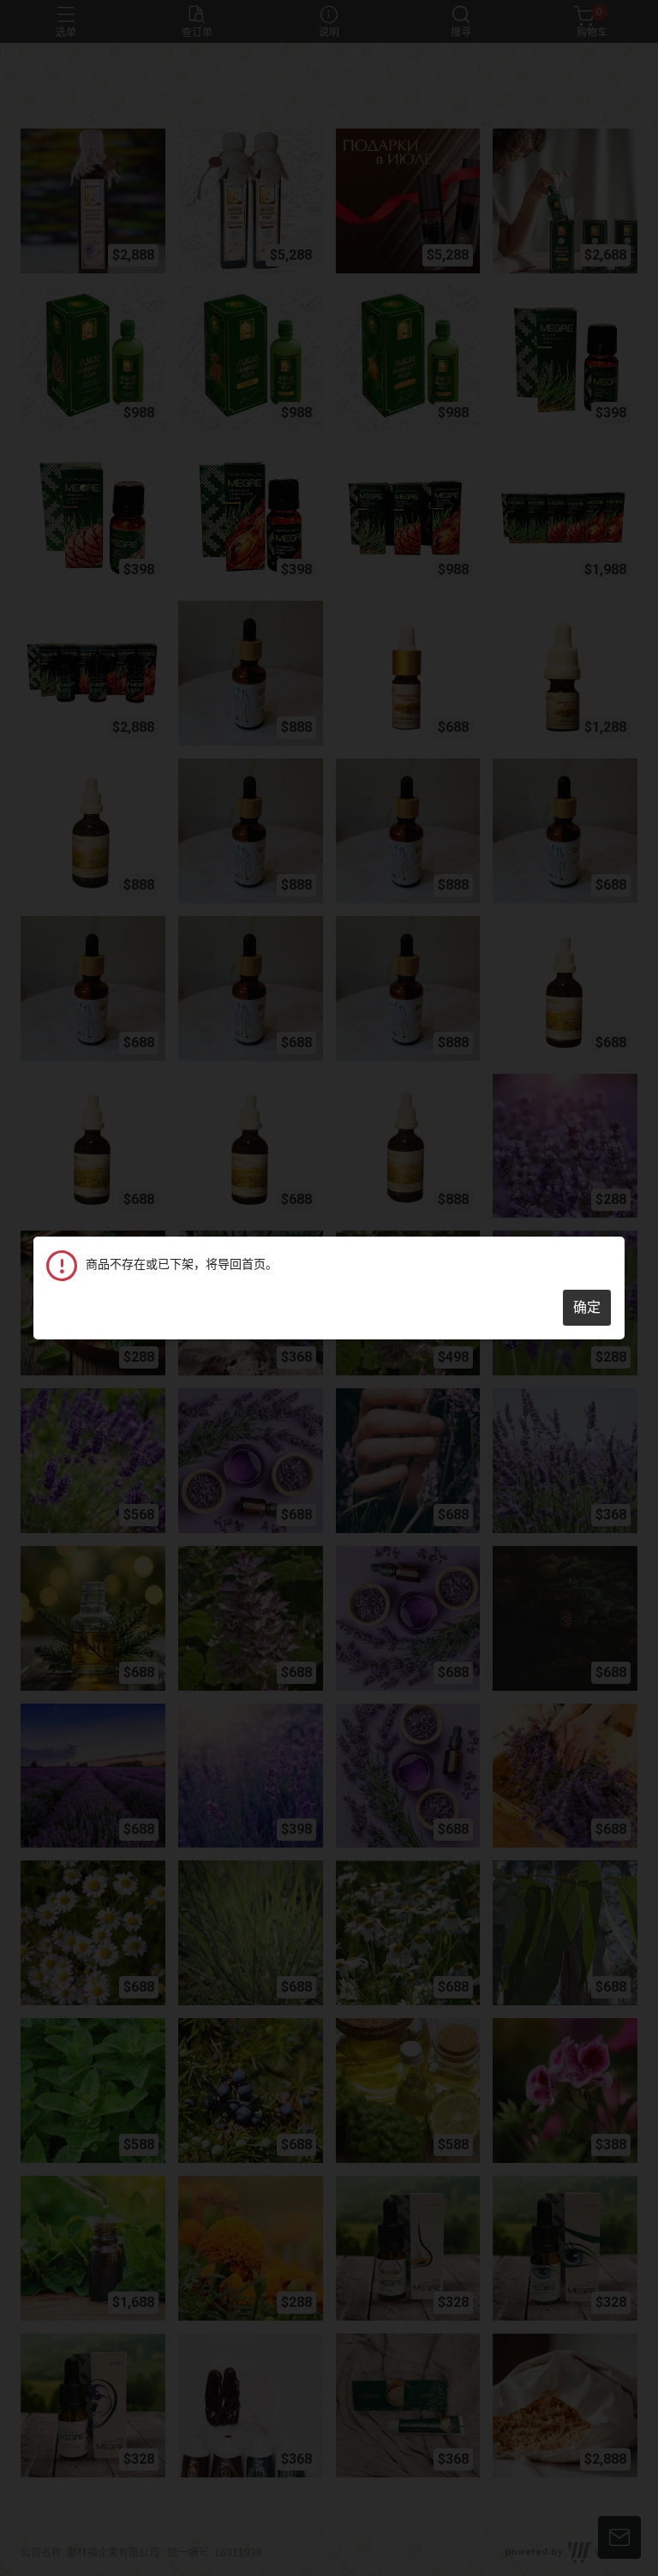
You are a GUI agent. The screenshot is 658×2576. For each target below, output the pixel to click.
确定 (587, 1307)
